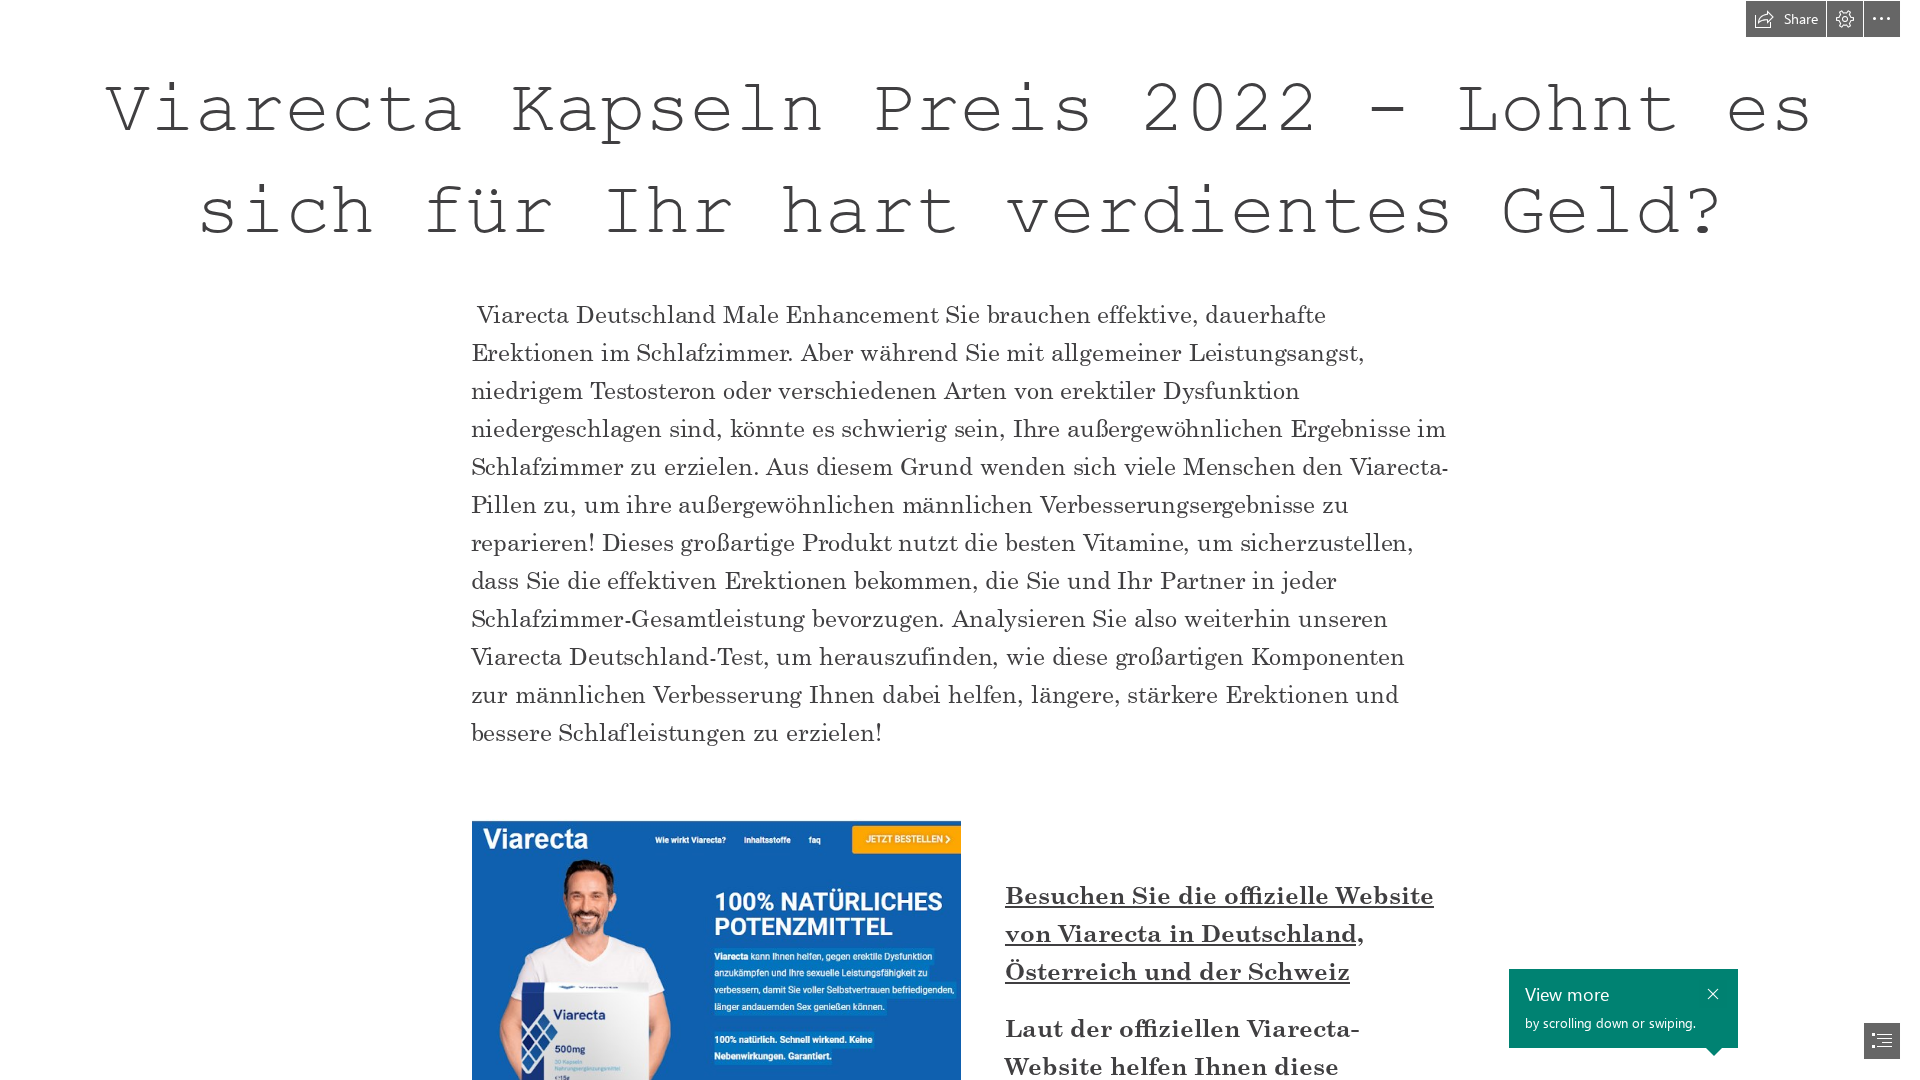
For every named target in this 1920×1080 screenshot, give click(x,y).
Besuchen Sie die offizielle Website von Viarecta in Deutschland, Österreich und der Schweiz (1219, 932)
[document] (960, 540)
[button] (1786, 19)
